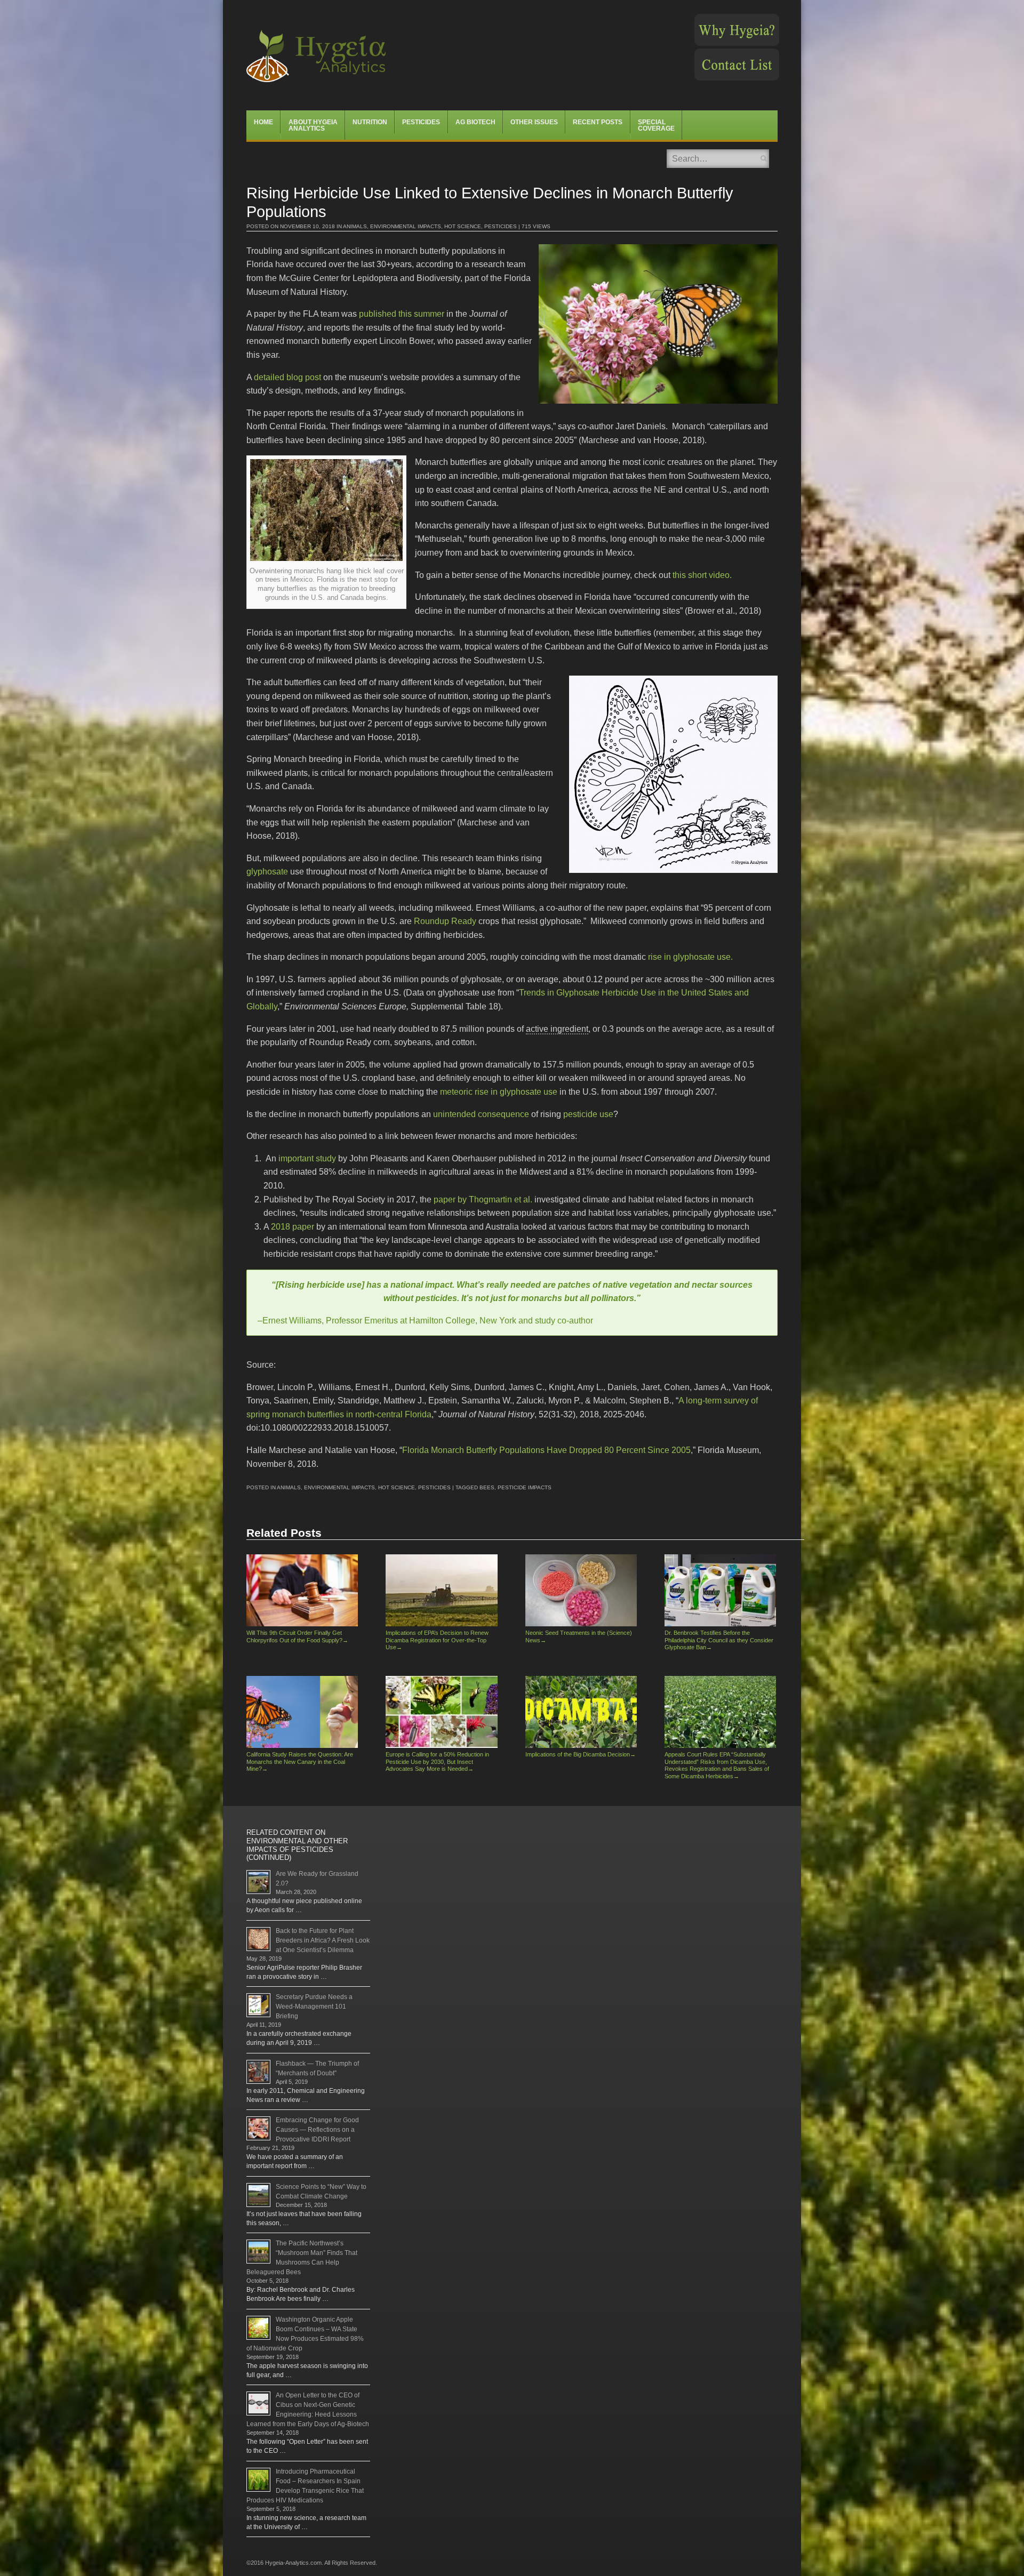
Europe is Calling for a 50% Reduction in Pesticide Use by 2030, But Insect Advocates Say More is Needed (437, 1762)
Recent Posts (598, 122)
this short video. (702, 575)
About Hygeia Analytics (313, 125)
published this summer (402, 314)
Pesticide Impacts (525, 1487)
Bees (487, 1487)
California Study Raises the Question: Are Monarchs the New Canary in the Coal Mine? (300, 1762)
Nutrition (370, 122)
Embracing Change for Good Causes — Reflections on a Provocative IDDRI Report (317, 2130)
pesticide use (588, 1114)
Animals (355, 226)
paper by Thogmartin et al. (483, 1199)
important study (307, 1158)
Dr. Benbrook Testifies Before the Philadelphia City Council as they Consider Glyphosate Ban (719, 1640)
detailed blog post (287, 377)
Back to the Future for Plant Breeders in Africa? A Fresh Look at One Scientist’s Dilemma (323, 1940)
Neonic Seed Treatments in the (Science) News (579, 1636)
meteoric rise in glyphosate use (499, 1092)
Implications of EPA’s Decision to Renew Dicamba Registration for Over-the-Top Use (437, 1640)
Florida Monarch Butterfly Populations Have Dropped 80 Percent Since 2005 (546, 1450)
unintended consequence (481, 1114)
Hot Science (463, 226)
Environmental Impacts (406, 226)
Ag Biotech (475, 122)
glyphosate (267, 872)
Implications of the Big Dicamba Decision (581, 1754)
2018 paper (293, 1227)
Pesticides (421, 122)
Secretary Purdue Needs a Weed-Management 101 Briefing (314, 2007)
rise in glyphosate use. (690, 957)
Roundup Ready (445, 921)
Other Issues (534, 122)
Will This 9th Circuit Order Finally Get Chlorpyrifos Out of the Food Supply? (297, 1636)
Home (263, 122)
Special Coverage (656, 125)
